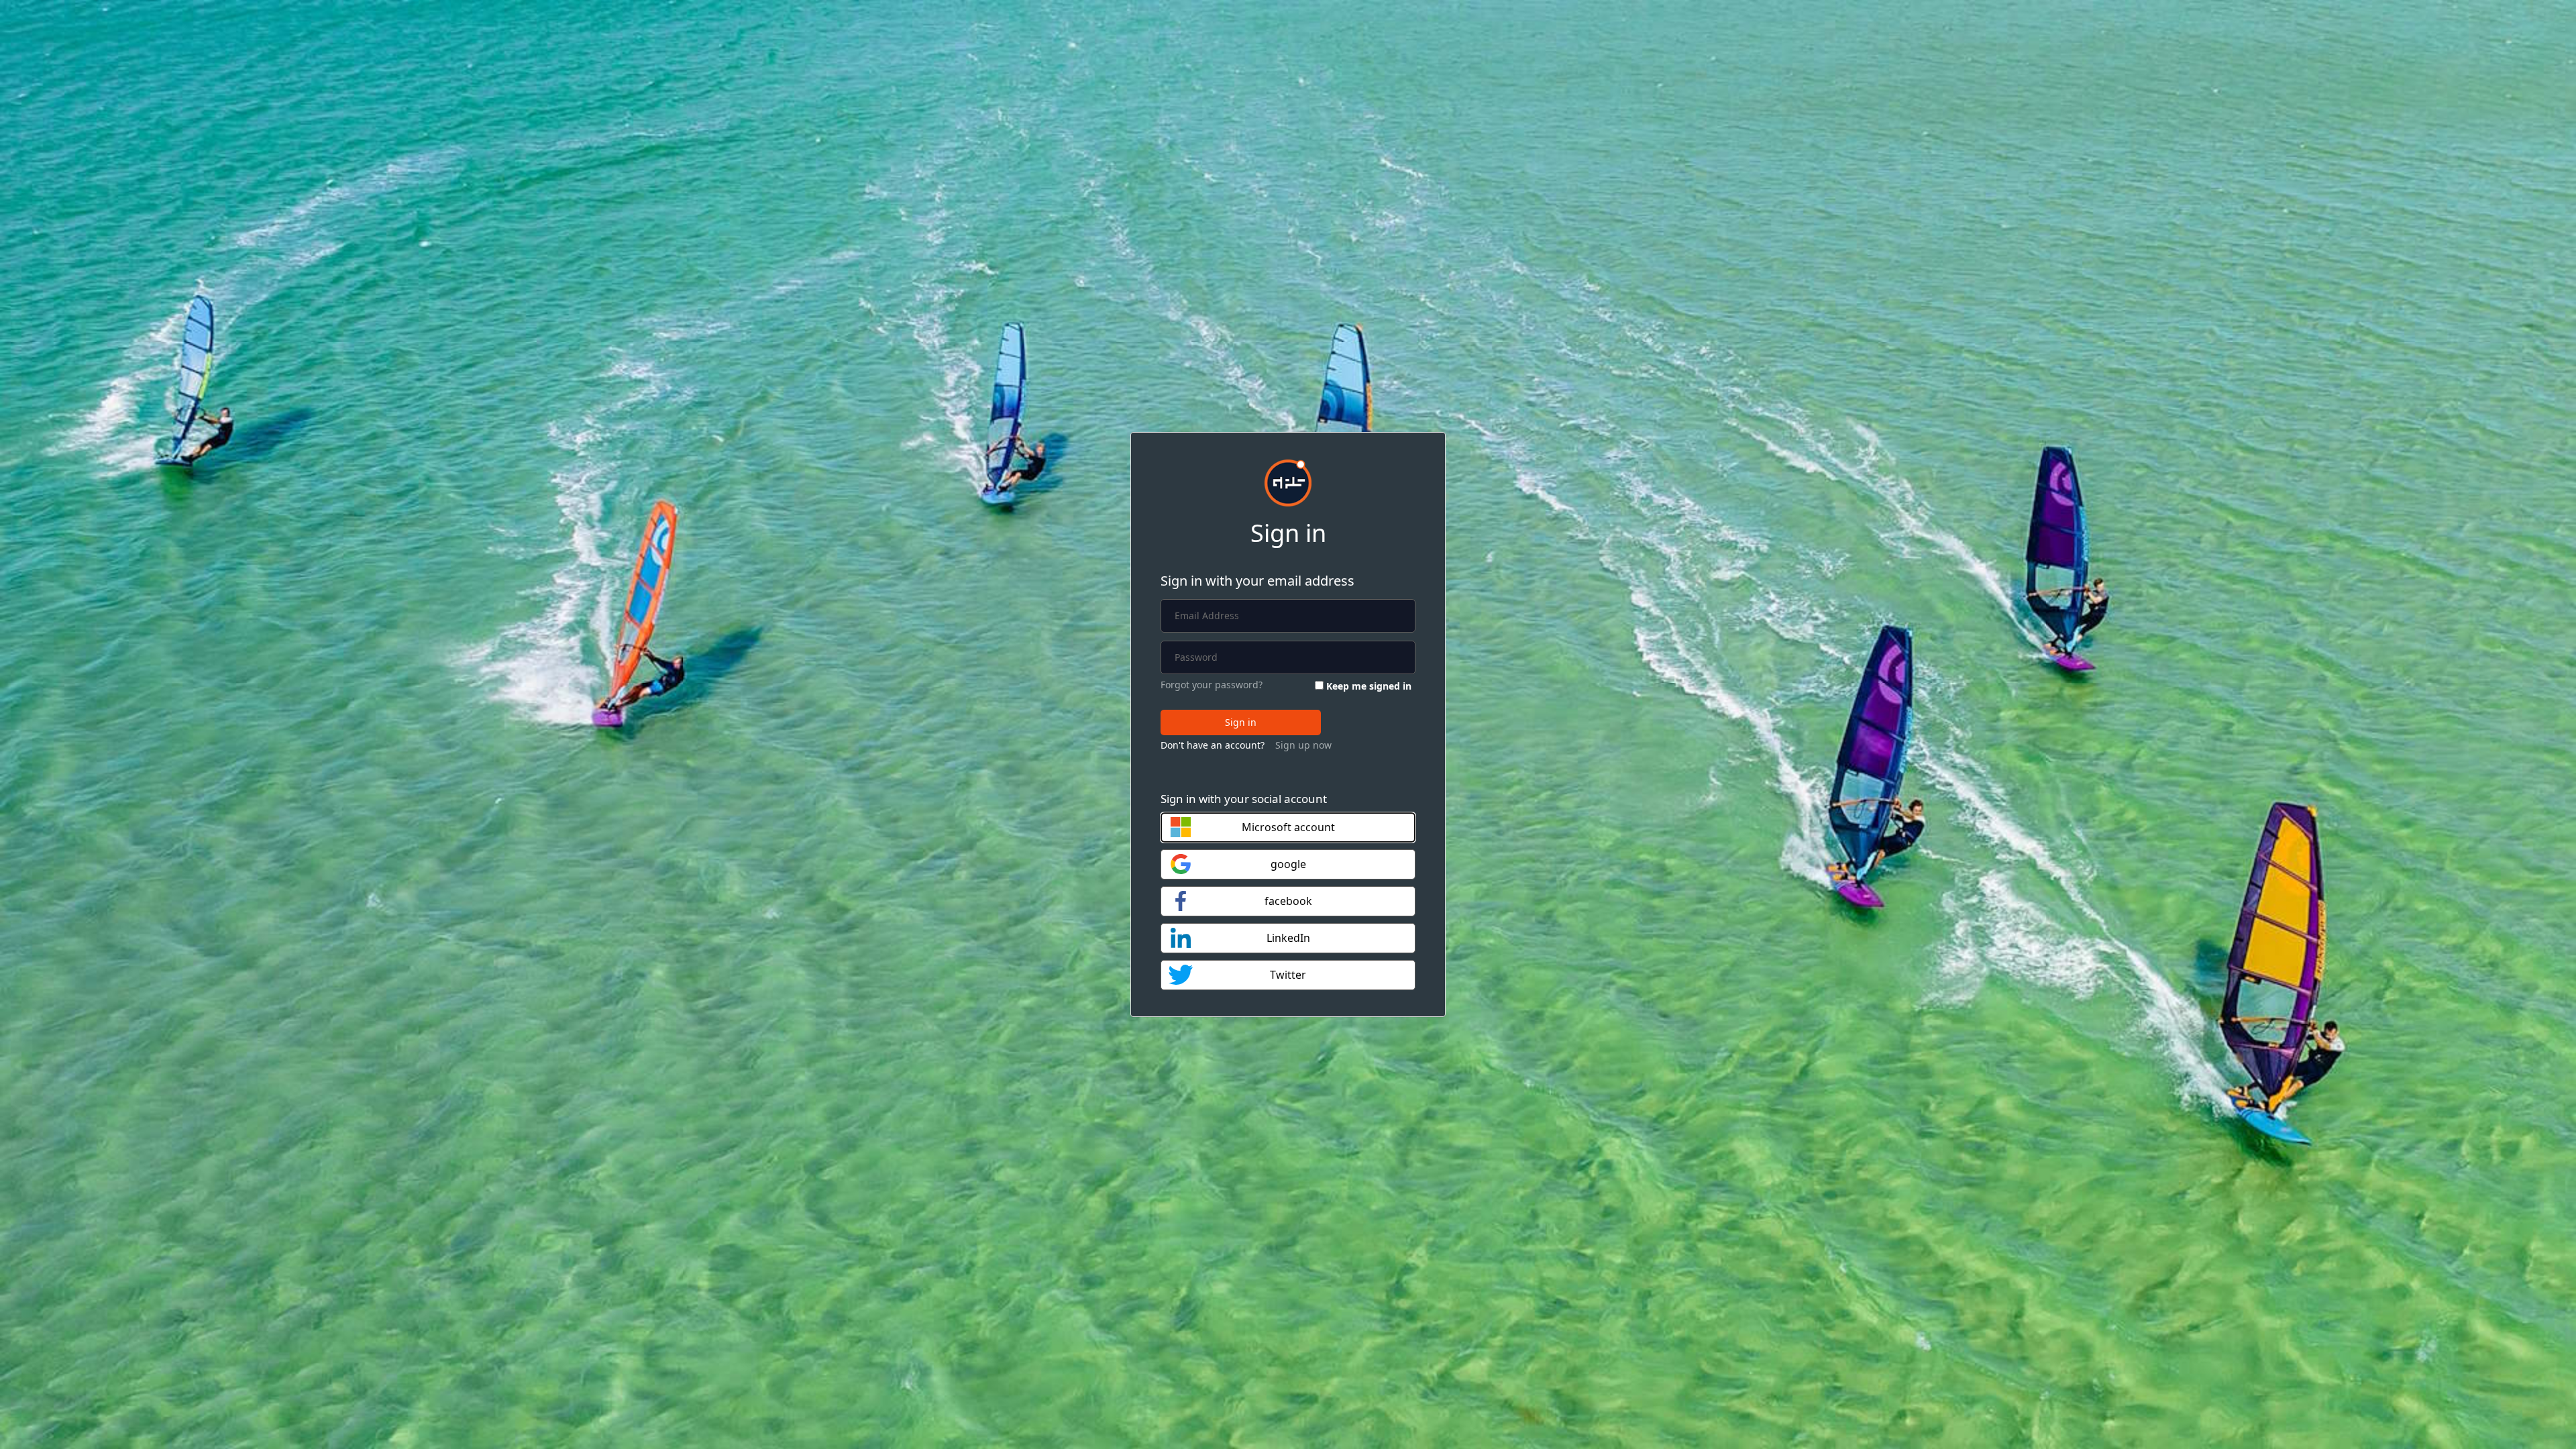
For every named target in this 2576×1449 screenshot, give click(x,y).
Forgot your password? (1212, 685)
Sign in (1241, 722)
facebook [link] (1288, 901)
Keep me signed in (1369, 686)
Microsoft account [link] (1288, 827)
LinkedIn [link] (1288, 938)
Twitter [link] (1288, 975)
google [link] (1288, 864)
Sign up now (1303, 745)
